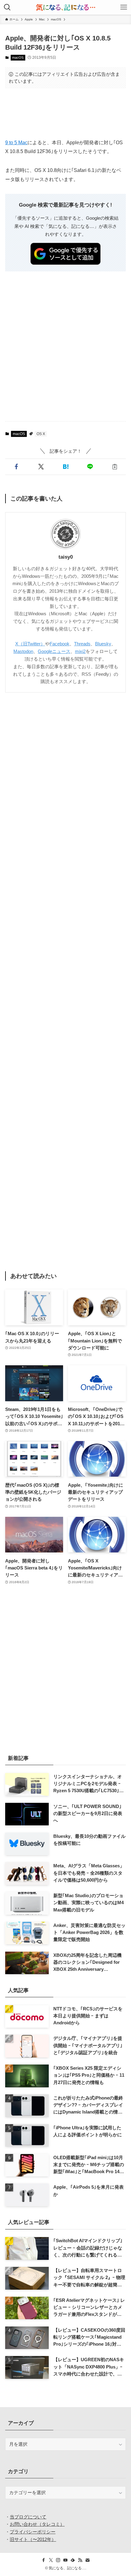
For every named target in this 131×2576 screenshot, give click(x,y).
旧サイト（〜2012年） (33, 2539)
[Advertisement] (65, 113)
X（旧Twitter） (30, 644)
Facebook (60, 644)
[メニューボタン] (124, 7)
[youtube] (65, 2560)
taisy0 (66, 557)
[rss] (80, 2560)
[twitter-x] (51, 2560)
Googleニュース (54, 651)
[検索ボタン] (7, 7)
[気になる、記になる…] (65, 7)
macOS (18, 58)
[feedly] (73, 2560)
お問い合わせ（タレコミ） (37, 2524)
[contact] (87, 2560)
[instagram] (58, 2560)
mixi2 (80, 651)
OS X (41, 434)
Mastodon (23, 651)
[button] (16, 467)
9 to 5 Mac (16, 142)
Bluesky (103, 644)
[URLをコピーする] (115, 467)
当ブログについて (28, 2517)
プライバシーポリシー (33, 2532)
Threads (82, 644)
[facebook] (44, 2560)
